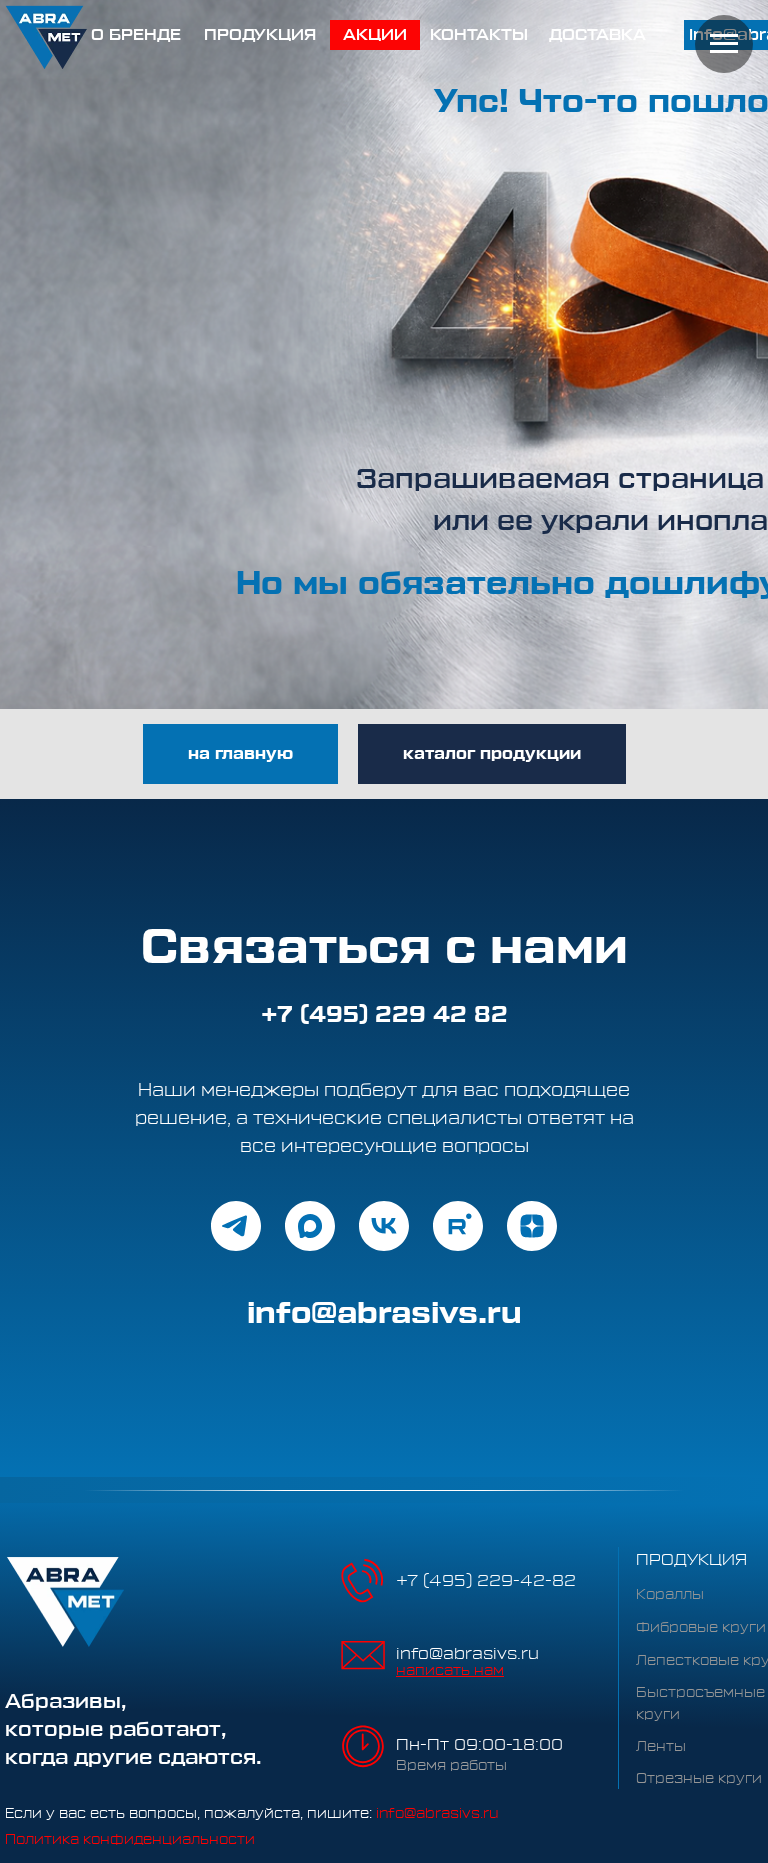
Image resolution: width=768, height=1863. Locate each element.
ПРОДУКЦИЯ (691, 1560)
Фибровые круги (701, 1628)
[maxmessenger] (310, 1226)
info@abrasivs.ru (467, 1654)
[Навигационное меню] (724, 44)
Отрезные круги (699, 1779)
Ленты (661, 1747)
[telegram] (236, 1226)
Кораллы (670, 1595)
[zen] (532, 1226)
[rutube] (458, 1226)
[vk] (384, 1226)
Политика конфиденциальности (130, 1840)
